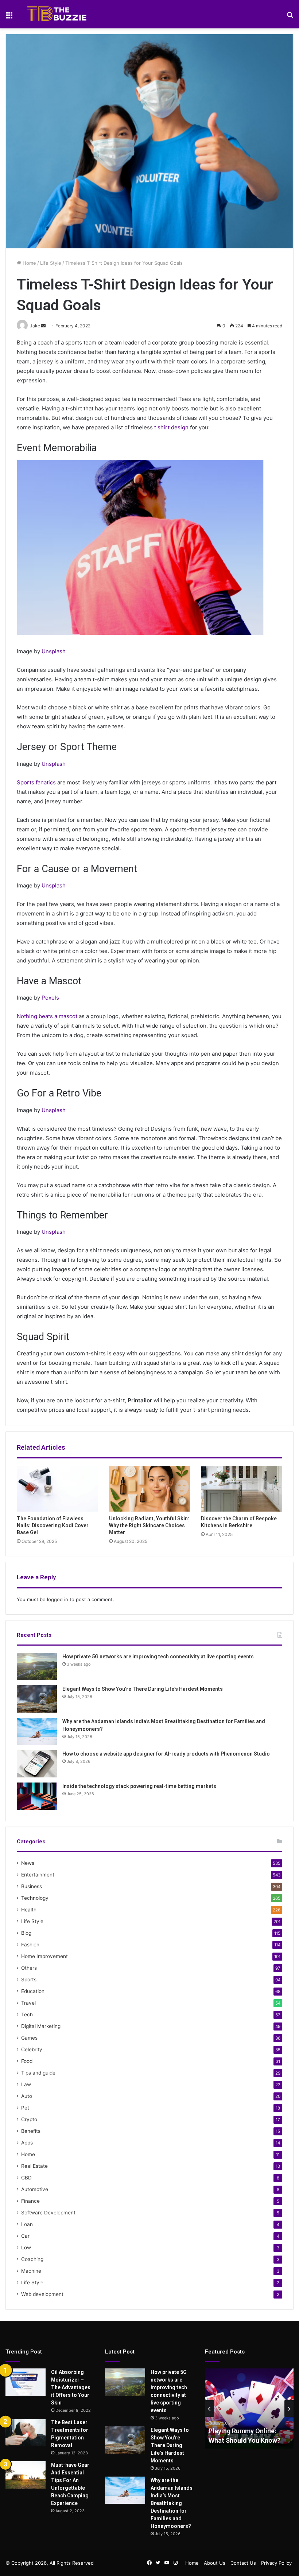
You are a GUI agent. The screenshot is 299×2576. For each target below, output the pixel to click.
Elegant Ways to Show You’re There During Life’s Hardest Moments (143, 1689)
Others (29, 1968)
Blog (26, 1933)
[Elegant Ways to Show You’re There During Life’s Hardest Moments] (37, 1699)
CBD (26, 2178)
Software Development (48, 2213)
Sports (29, 1980)
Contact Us (243, 2563)
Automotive (35, 2189)
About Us (215, 2563)
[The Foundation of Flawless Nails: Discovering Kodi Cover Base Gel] (57, 1489)
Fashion (30, 1945)
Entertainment (38, 1875)
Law (26, 2084)
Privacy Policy (276, 2563)
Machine (31, 2271)
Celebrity (32, 2049)
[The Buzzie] (57, 14)
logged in (58, 1599)
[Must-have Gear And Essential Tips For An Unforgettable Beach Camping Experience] (26, 2475)
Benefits (31, 2131)
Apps (27, 2143)
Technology (35, 1898)
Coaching (32, 2259)
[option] (249, 2408)
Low (26, 2248)
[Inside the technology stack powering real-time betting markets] (37, 1796)
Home (29, 263)
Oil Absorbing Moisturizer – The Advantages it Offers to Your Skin (71, 2387)
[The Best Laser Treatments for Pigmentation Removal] (26, 2432)
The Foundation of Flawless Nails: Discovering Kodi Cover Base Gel (53, 1525)
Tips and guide (38, 2073)
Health (29, 1910)
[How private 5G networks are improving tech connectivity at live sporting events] (37, 1667)
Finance (30, 2201)
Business (32, 1886)
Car (25, 2236)
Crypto (29, 2119)
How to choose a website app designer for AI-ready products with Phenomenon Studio (166, 1754)
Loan (27, 2224)
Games (29, 2038)
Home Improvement (44, 1956)
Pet (25, 2108)
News (28, 1863)
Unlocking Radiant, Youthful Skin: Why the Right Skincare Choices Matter (149, 1525)
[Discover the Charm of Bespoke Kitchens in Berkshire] (242, 1489)
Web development (42, 2294)
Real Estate (34, 2166)
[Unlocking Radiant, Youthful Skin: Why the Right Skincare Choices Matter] (150, 1489)
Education (33, 1991)
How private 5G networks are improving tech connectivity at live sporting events (158, 1657)
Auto (27, 2096)
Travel (28, 2003)
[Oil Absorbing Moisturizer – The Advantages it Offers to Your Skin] (26, 2382)
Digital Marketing (41, 2026)
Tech (27, 2014)
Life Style (51, 263)
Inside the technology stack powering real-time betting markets (139, 1786)
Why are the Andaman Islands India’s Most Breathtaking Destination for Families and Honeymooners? (172, 2503)
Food (27, 2061)
